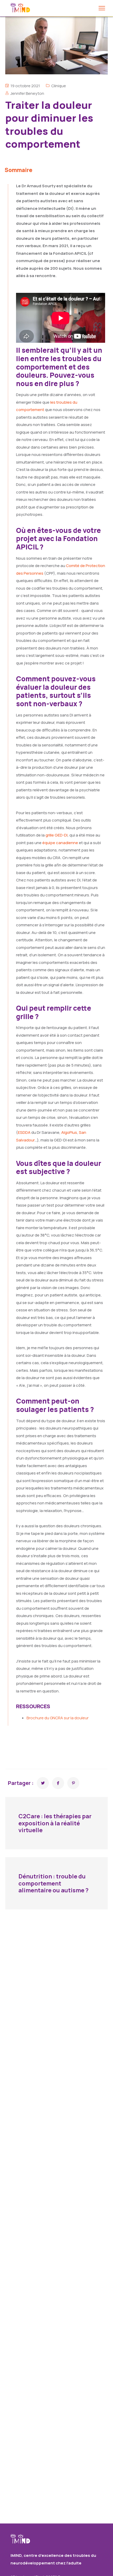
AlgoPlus (69, 1132)
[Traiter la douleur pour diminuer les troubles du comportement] (43, 1783)
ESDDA (24, 1132)
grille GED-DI (56, 835)
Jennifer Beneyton (27, 93)
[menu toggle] (102, 8)
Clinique (59, 86)
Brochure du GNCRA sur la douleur (58, 1718)
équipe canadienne (60, 843)
